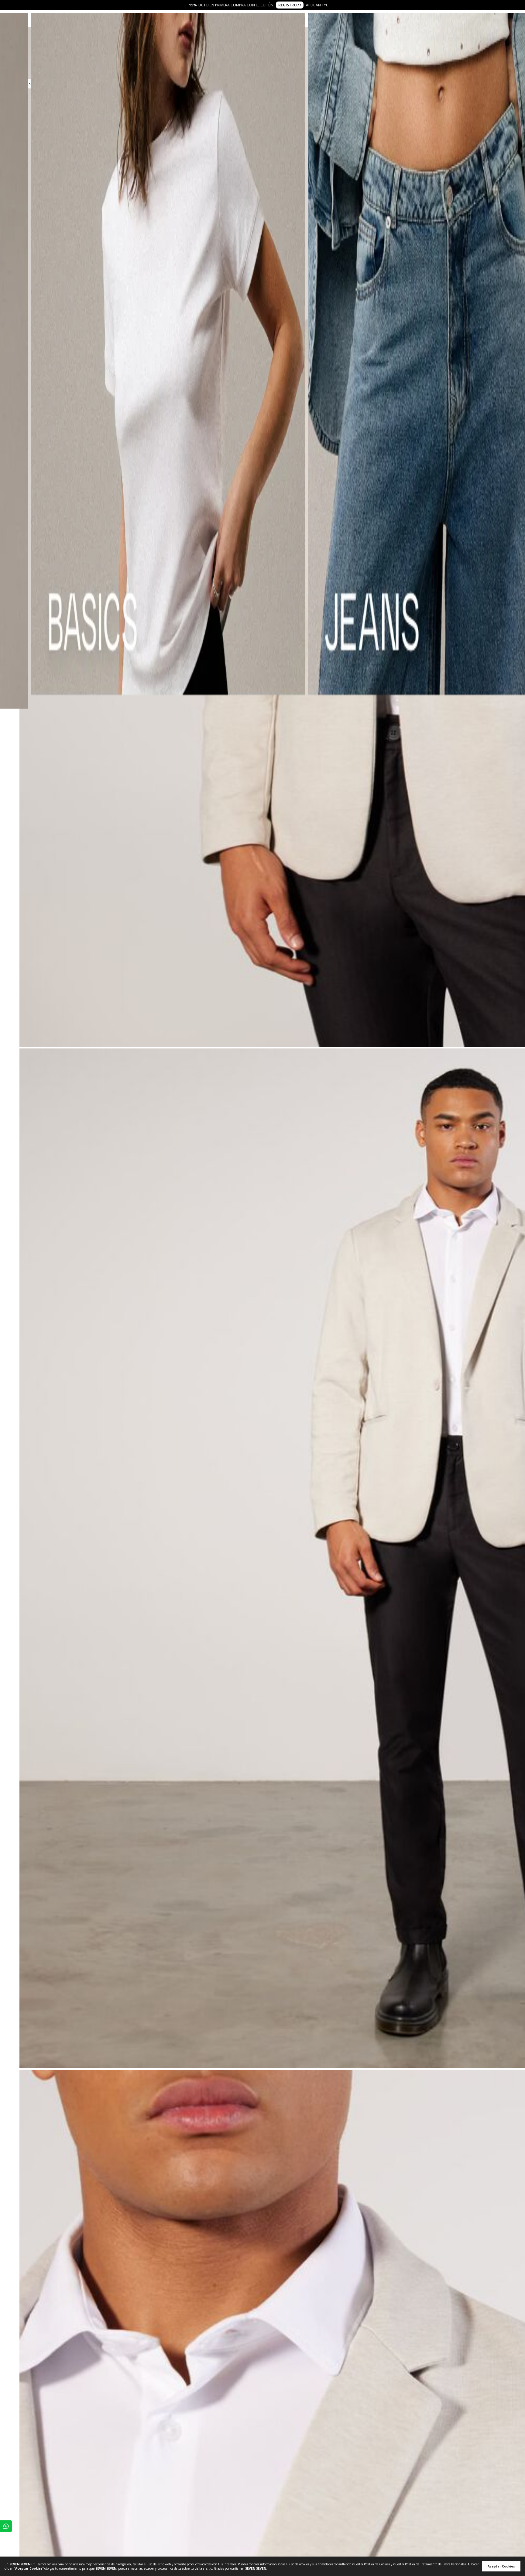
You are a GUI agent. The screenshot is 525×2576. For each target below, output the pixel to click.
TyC (325, 5)
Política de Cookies (377, 2564)
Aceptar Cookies (501, 2566)
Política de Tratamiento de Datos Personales (435, 2564)
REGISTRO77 (290, 5)
